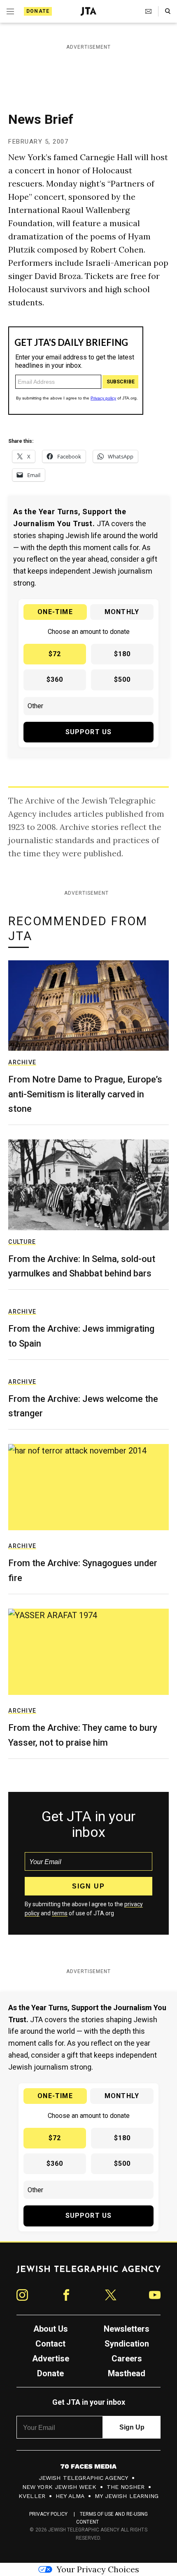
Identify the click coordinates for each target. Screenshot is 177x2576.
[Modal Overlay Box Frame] (88, 1288)
